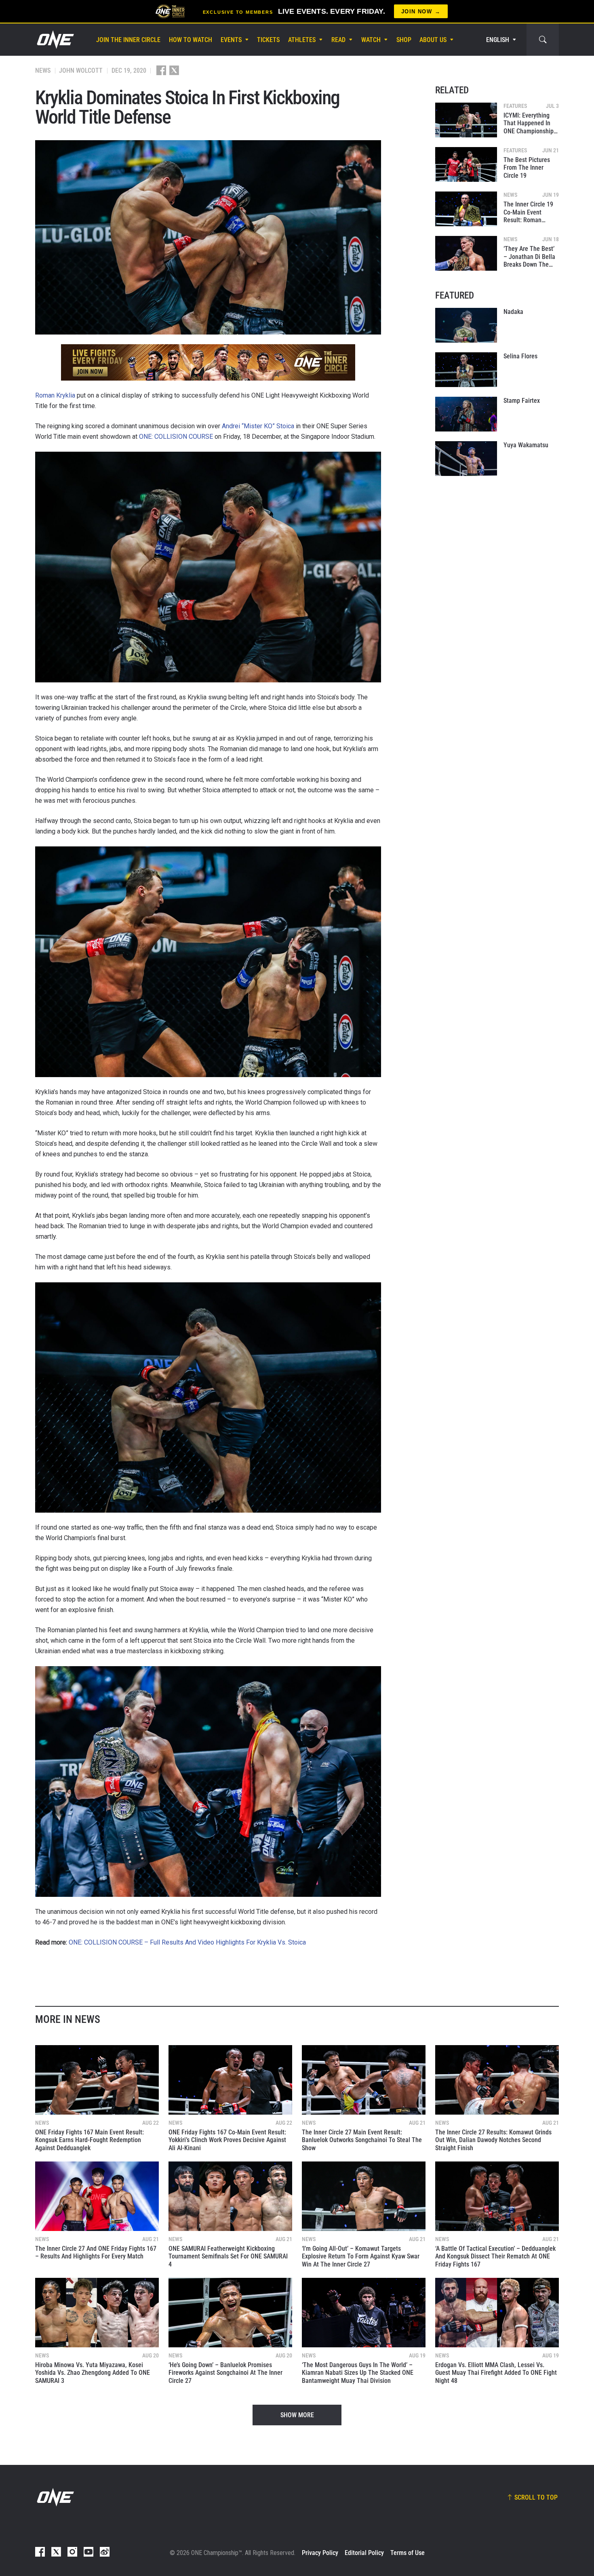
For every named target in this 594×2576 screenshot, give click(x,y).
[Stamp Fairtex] (466, 414)
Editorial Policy (364, 2553)
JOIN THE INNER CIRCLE (128, 40)
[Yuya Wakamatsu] (466, 459)
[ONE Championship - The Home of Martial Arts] (55, 40)
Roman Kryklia (55, 395)
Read (338, 40)
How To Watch (191, 40)
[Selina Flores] (466, 370)
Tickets (268, 40)
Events (231, 40)
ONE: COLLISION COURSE (176, 437)
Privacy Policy (320, 2553)
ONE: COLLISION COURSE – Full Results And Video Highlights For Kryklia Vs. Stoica (187, 1942)
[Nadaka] (466, 325)
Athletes (302, 40)
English (498, 40)
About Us (433, 40)
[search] (543, 40)
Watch (371, 40)
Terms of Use (408, 2553)
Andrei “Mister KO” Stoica (258, 426)
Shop (404, 40)
